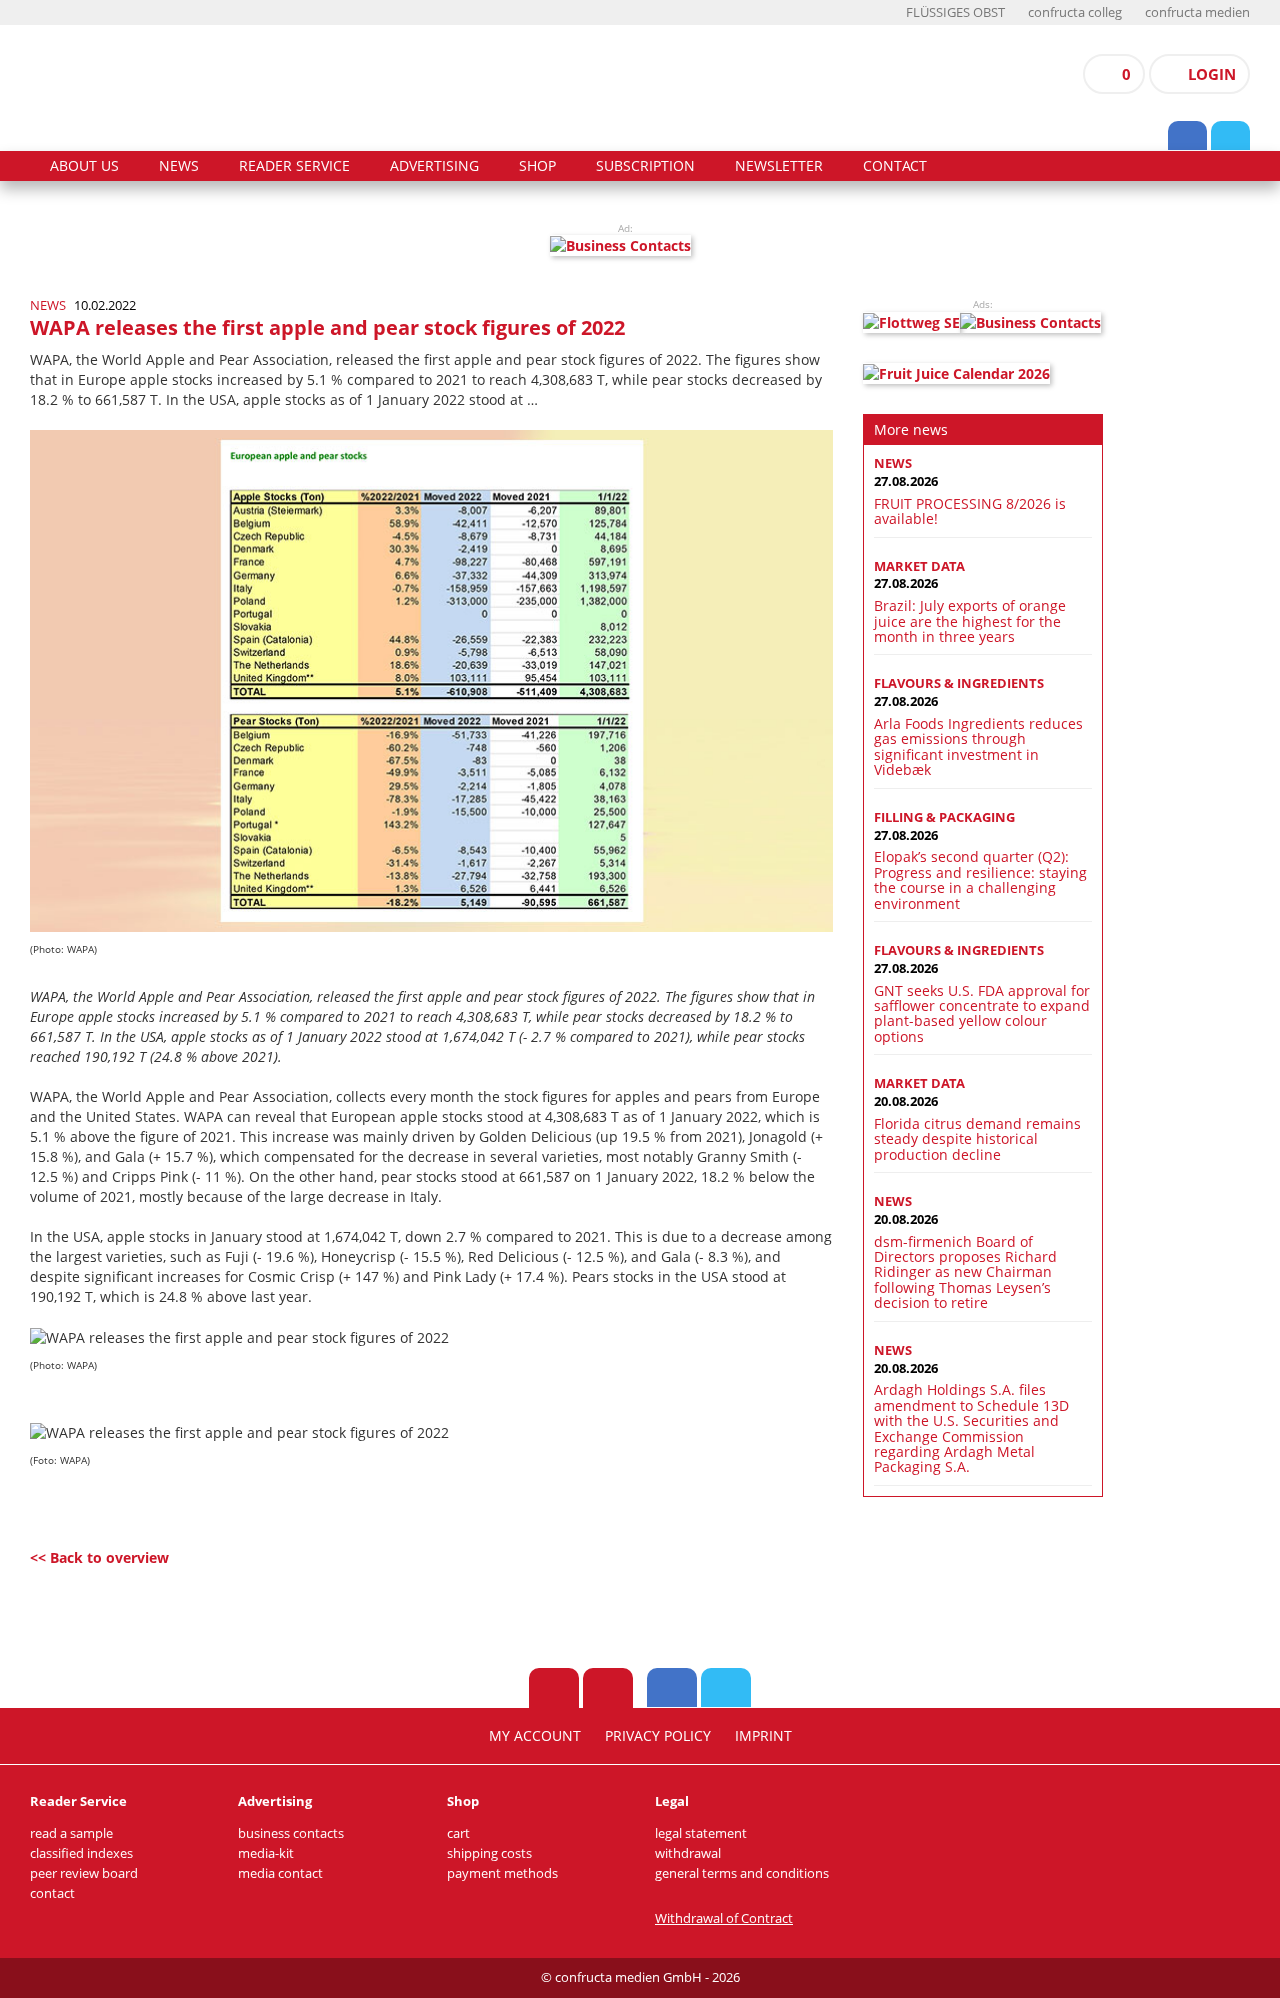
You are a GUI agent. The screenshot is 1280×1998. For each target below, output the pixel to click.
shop (537, 166)
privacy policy (658, 1736)
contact (895, 166)
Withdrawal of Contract (724, 1918)
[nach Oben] (554, 1688)
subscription (645, 166)
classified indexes (81, 1853)
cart (458, 1833)
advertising (434, 166)
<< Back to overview (99, 1557)
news (179, 166)
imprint (763, 1736)
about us (84, 166)
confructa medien (1197, 12)
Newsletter (779, 166)
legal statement (701, 1833)
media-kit (266, 1853)
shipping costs (489, 1853)
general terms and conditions (742, 1873)
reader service (294, 166)
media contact (280, 1873)
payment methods (502, 1873)
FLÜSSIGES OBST (955, 12)
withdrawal (688, 1853)
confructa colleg (1075, 12)
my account (535, 1736)
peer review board (84, 1873)
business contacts (291, 1833)
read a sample (71, 1833)
